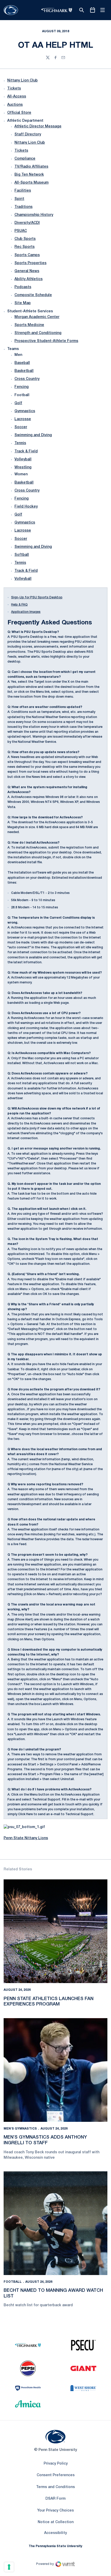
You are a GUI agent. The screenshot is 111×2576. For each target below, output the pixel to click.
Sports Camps (27, 255)
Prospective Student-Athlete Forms (46, 341)
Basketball (24, 371)
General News (27, 271)
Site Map (23, 303)
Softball (22, 555)
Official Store (19, 113)
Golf (18, 403)
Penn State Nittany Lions (26, 1838)
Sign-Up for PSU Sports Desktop (37, 597)
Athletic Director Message (38, 127)
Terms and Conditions (55, 2487)
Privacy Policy (56, 2464)
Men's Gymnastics (20, 2129)
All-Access (17, 97)
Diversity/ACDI (27, 223)
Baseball (22, 363)
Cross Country (27, 379)
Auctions (15, 105)
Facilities (23, 191)
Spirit (19, 199)
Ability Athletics (29, 279)
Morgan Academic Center (37, 317)
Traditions (23, 207)
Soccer (21, 427)
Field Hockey (26, 507)
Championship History (34, 215)
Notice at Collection (56, 2522)
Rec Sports (25, 247)
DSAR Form (55, 2499)
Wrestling (23, 467)
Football (13, 2282)
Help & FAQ (19, 605)
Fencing (22, 387)
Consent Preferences (56, 2475)
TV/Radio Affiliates (31, 167)
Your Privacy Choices (55, 2511)
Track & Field (26, 451)
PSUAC (21, 231)
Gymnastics (25, 411)
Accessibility (55, 2533)
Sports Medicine (29, 325)
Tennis (20, 443)
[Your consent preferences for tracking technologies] (9, 2567)
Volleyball (23, 459)
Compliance (25, 159)
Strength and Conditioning (38, 333)
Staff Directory (28, 134)
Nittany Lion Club (22, 81)
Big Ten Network (29, 175)
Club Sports (25, 239)
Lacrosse (23, 419)
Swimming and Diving (33, 435)
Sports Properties (30, 263)
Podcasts (23, 287)
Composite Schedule (33, 295)
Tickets (14, 89)
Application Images (26, 612)
